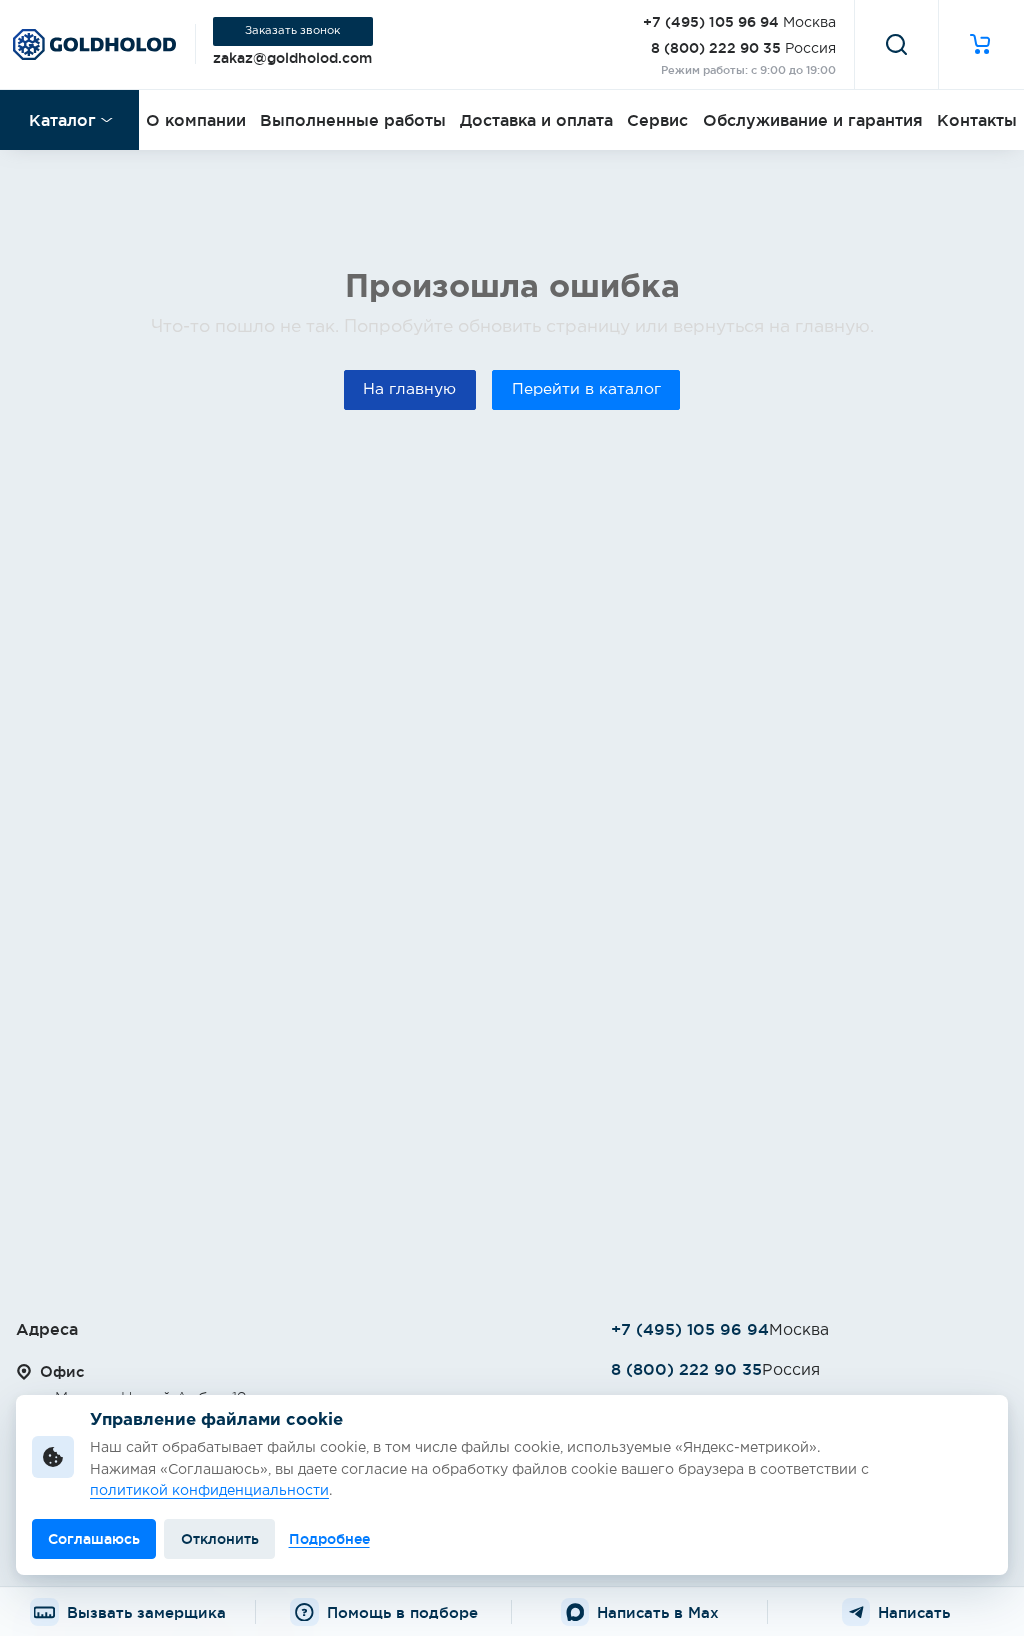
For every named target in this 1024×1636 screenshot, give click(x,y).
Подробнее (329, 1539)
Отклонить (220, 1539)
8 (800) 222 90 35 (716, 48)
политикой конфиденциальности (209, 1491)
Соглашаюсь (94, 1539)
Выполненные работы (353, 120)
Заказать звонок (292, 31)
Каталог (62, 120)
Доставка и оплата (536, 120)
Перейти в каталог (586, 389)
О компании (196, 120)
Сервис (657, 120)
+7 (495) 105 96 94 (711, 22)
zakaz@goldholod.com (292, 58)
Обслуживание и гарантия (813, 120)
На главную (409, 389)
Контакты (977, 120)
